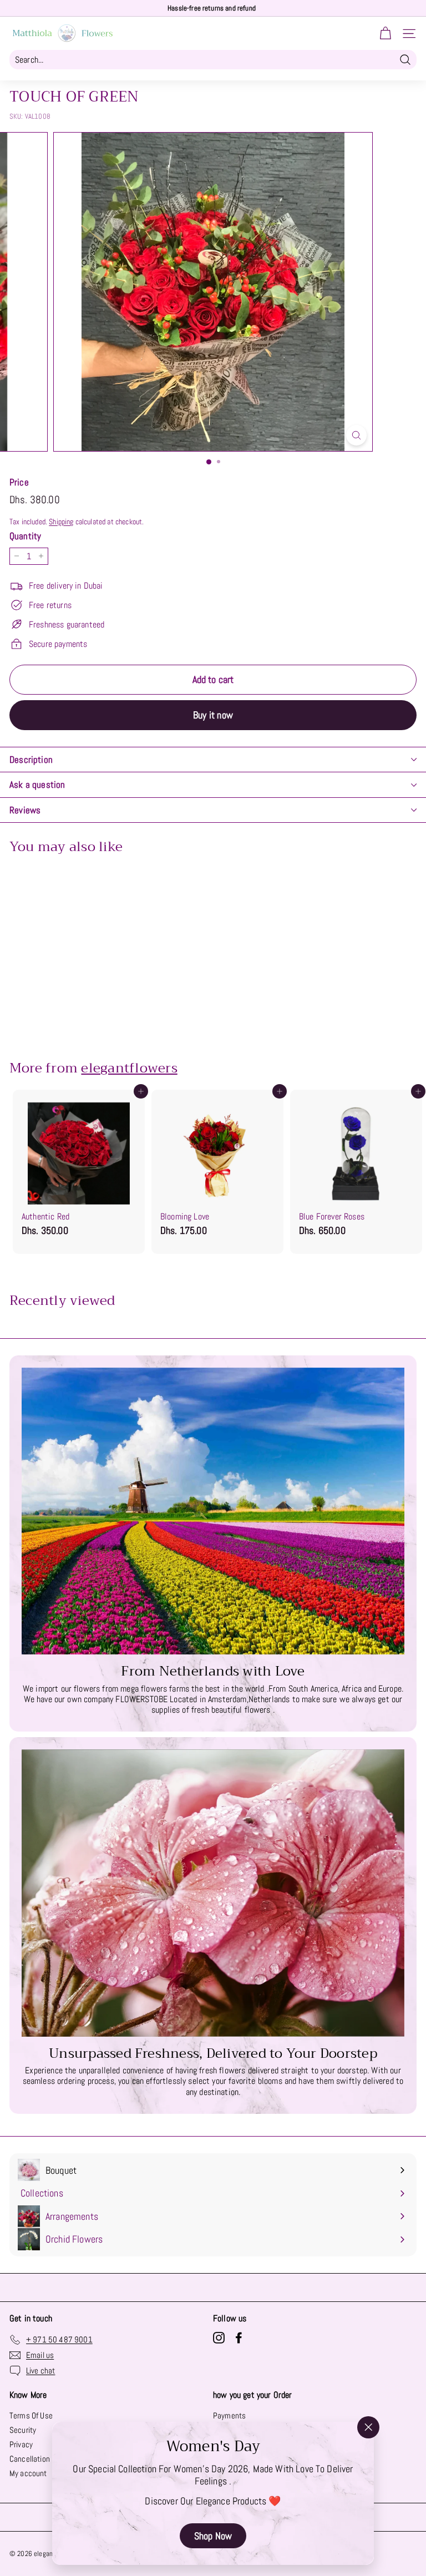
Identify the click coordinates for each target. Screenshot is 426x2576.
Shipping (61, 522)
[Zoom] (356, 435)
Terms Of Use (31, 2415)
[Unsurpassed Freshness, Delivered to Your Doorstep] (213, 1893)
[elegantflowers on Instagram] (219, 2338)
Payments (229, 2415)
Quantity (25, 536)
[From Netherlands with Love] (213, 1511)
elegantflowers (129, 1068)
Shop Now (213, 2535)
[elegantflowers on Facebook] (239, 2338)
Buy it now (213, 715)
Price (19, 482)
